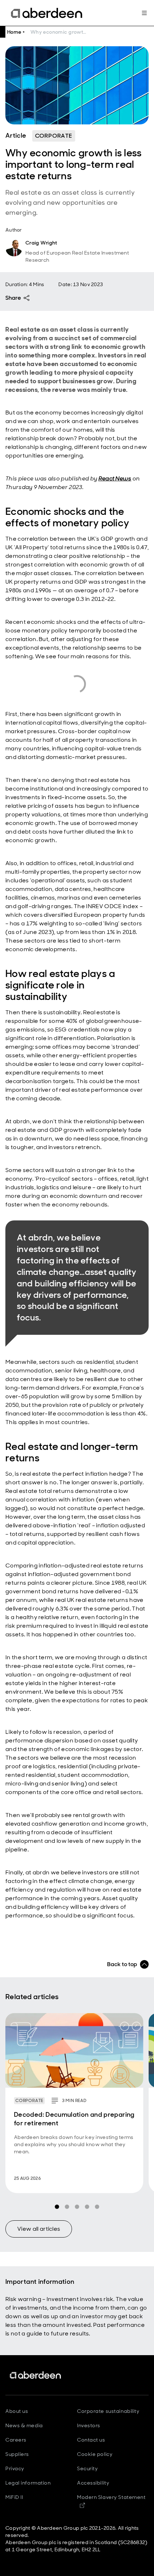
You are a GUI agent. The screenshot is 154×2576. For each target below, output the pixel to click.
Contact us (91, 2440)
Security (87, 2468)
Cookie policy (95, 2454)
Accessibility (93, 2483)
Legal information (28, 2483)
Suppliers (17, 2454)
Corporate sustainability (108, 2411)
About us (17, 2411)
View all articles (39, 2229)
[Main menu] (144, 13)
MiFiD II (14, 2497)
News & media (24, 2425)
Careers (16, 2440)
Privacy (15, 2468)
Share (13, 298)
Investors (89, 2425)
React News (115, 478)
